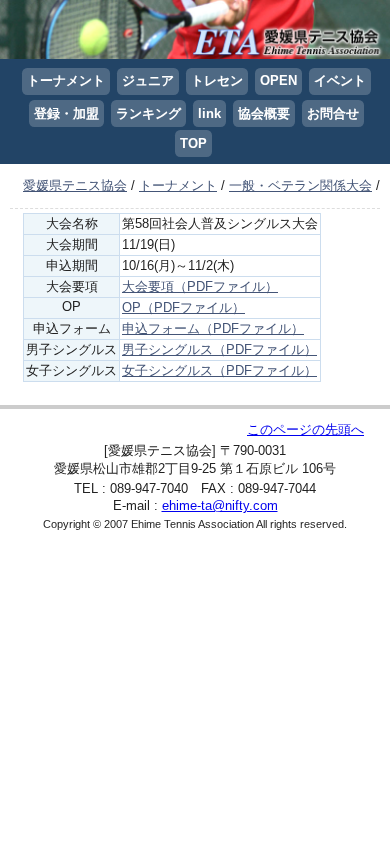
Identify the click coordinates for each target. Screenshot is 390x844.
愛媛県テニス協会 (75, 185)
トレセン (217, 80)
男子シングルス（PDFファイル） (219, 349)
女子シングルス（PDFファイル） (219, 370)
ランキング (148, 113)
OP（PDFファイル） (183, 307)
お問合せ (333, 113)
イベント (340, 80)
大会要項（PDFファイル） (200, 286)
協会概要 (264, 113)
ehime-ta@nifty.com (220, 505)
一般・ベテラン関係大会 (300, 185)
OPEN (278, 80)
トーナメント (66, 80)
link (209, 113)
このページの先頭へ (305, 429)
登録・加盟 (66, 113)
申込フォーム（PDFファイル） (213, 328)
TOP (193, 143)
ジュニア (148, 80)
